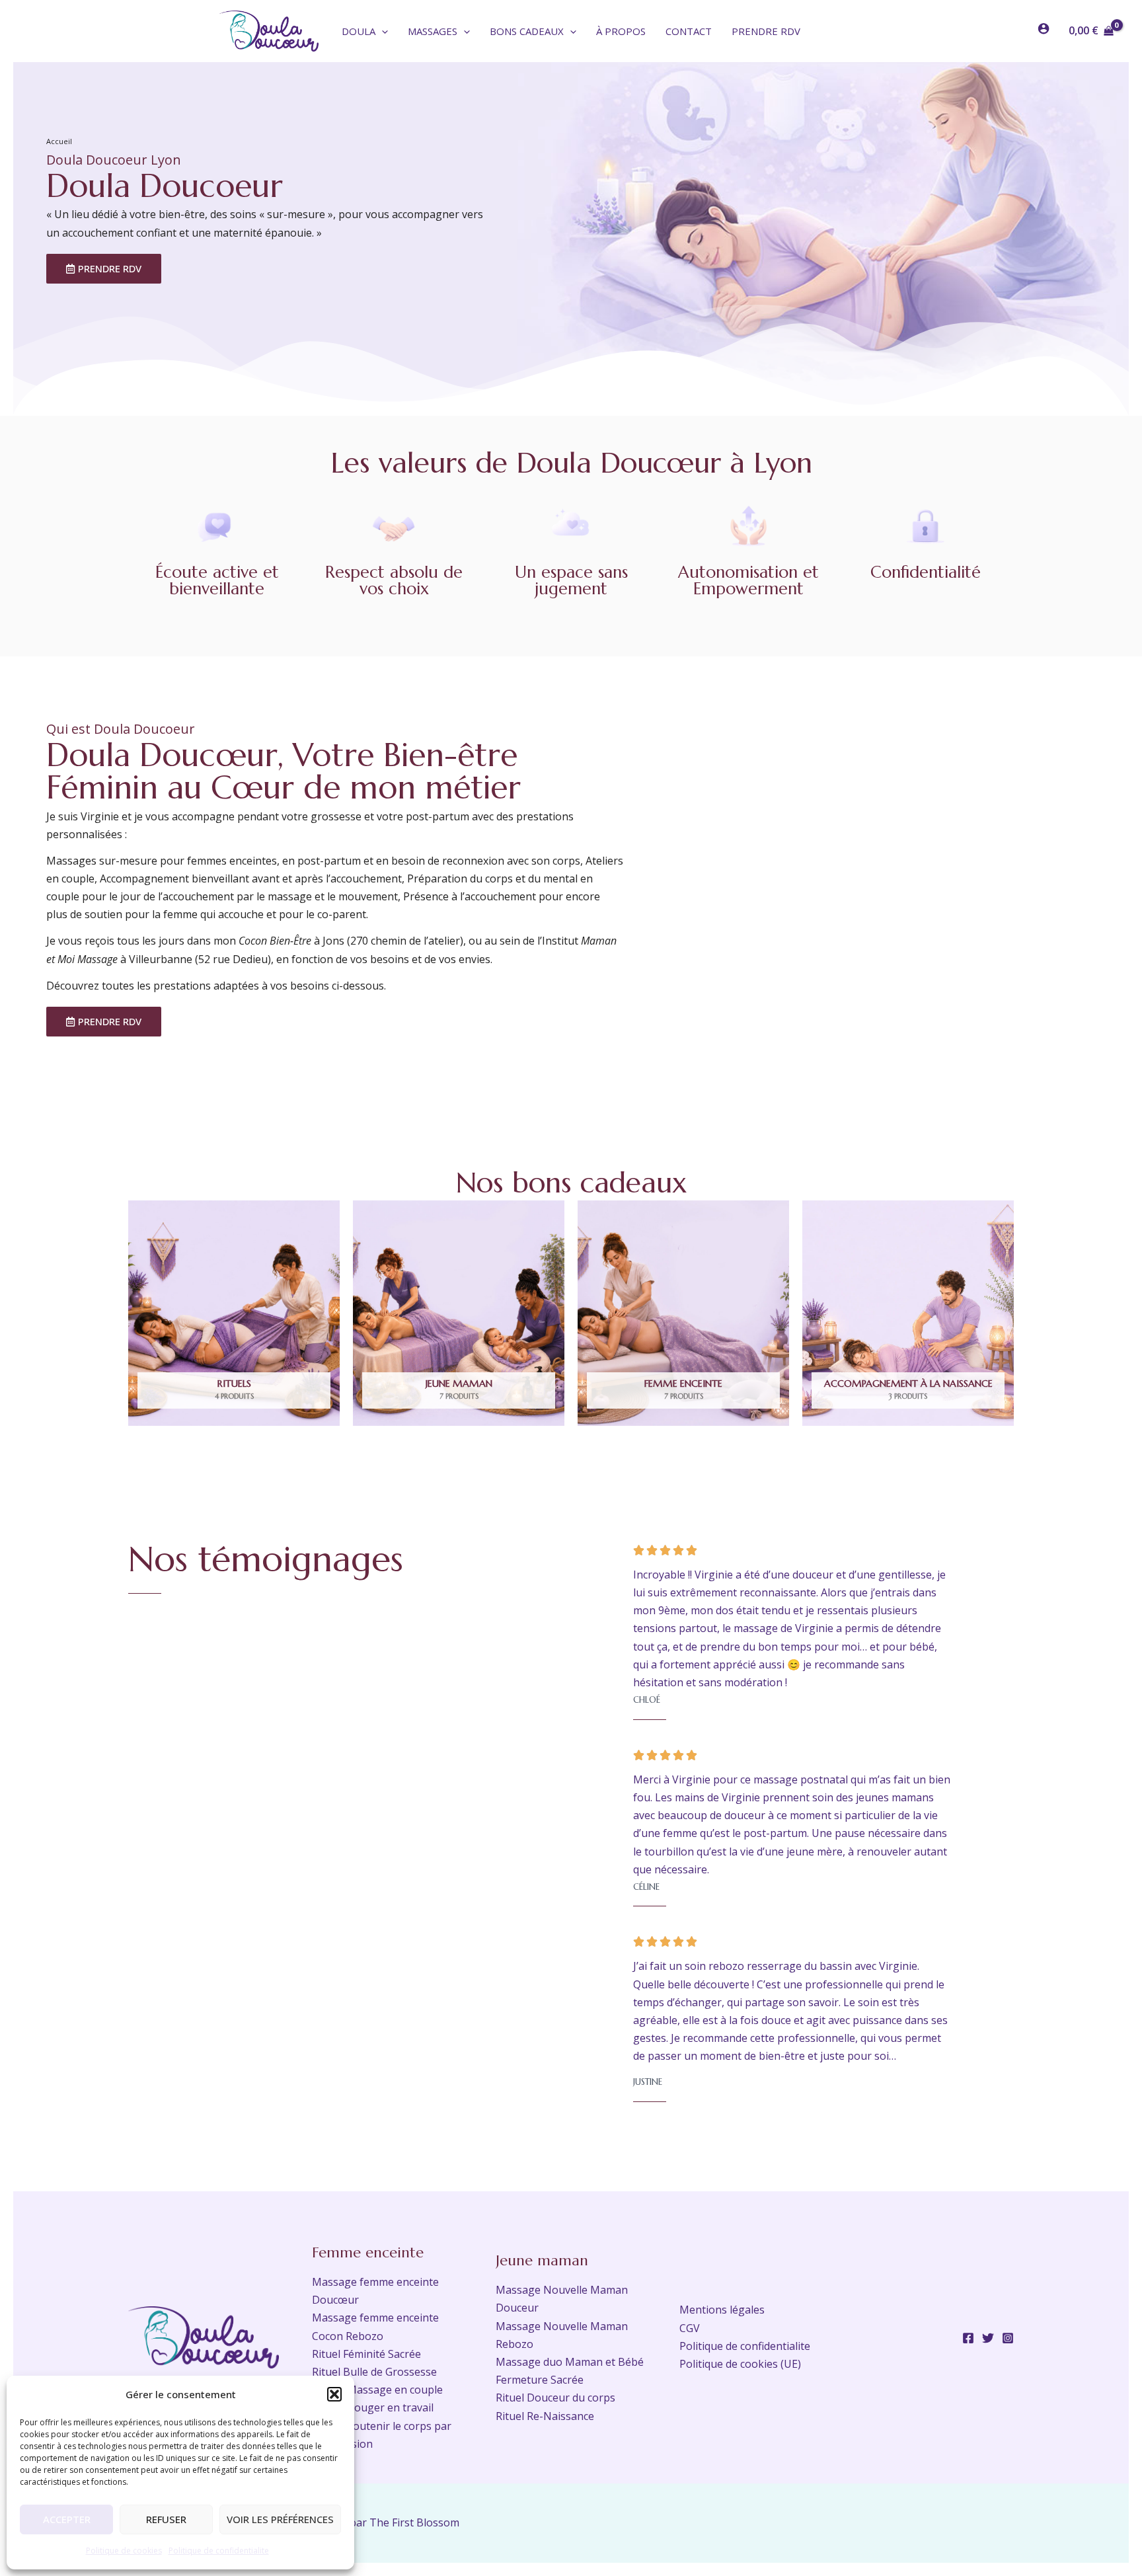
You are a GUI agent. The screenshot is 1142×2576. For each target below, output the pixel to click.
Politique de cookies (124, 2551)
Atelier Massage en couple (377, 2390)
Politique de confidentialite (219, 2551)
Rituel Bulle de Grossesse (374, 2372)
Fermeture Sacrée (540, 2380)
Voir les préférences (280, 2519)
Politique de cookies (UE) (740, 2364)
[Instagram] (1008, 2338)
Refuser (166, 2519)
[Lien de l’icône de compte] (1044, 28)
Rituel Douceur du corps (555, 2398)
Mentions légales (722, 2310)
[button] (334, 2394)
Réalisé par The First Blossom (386, 2522)
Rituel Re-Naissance (545, 2416)
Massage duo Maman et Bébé (570, 2362)
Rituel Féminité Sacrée (366, 2354)
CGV (690, 2328)
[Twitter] (988, 2338)
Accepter (67, 2519)
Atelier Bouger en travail (373, 2407)
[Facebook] (968, 2338)
